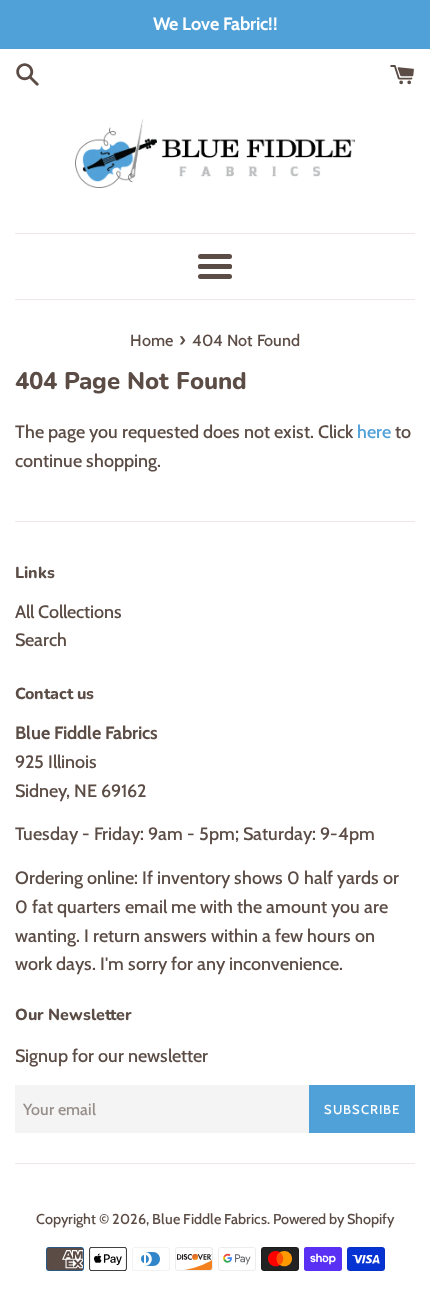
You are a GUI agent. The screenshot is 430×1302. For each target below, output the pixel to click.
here (374, 432)
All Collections (68, 612)
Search (41, 640)
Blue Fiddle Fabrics (209, 1219)
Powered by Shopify (333, 1219)
